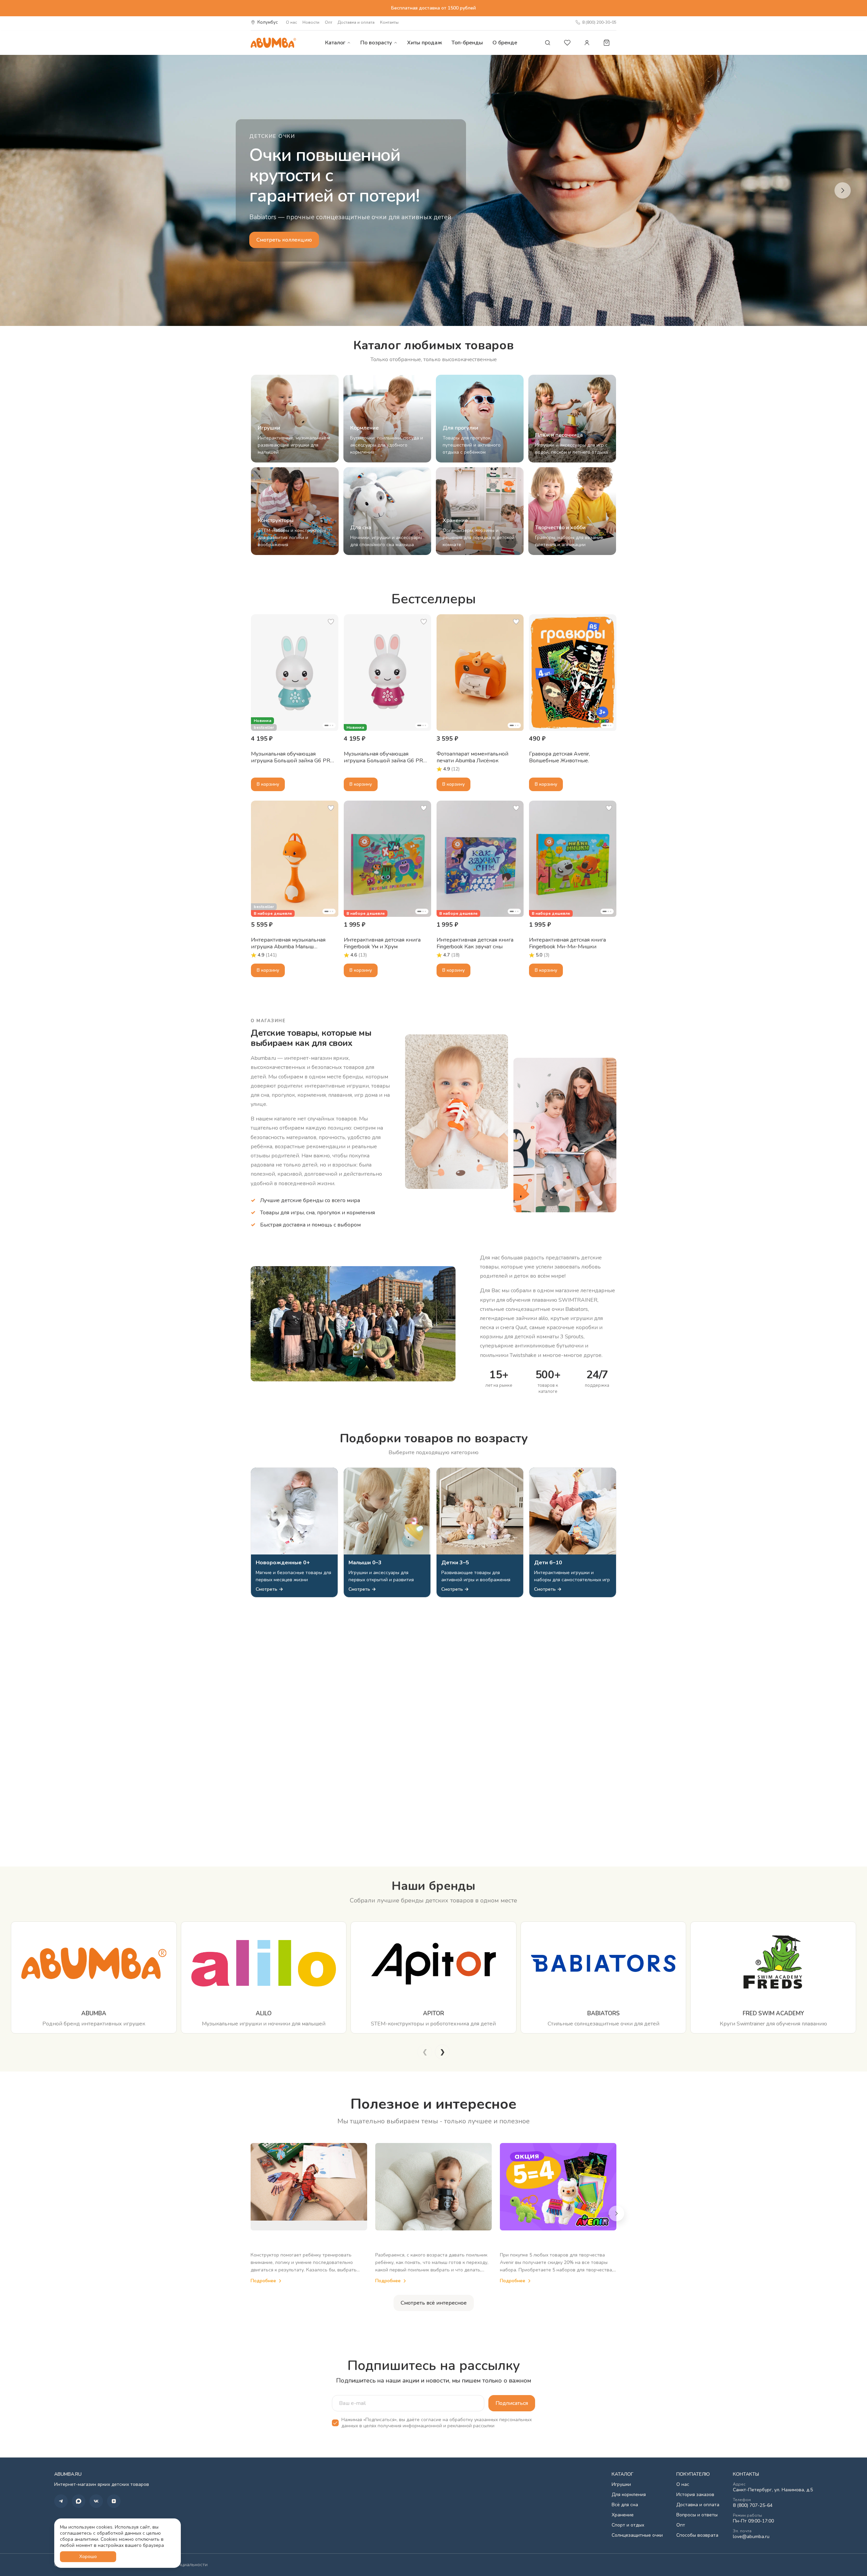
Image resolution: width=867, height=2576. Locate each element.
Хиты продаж (425, 43)
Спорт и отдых (628, 2525)
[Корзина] (607, 43)
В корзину (268, 784)
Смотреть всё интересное (434, 2303)
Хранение (623, 2515)
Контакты (389, 22)
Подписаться (512, 2403)
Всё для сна (625, 2505)
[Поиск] (548, 43)
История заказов (695, 2495)
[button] (295, 673)
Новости (311, 22)
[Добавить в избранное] (331, 622)
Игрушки (621, 2485)
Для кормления (629, 2495)
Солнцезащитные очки (637, 2535)
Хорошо (88, 2557)
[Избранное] (567, 43)
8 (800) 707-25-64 (753, 2506)
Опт (329, 22)
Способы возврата (697, 2535)
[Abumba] (273, 43)
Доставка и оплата (356, 22)
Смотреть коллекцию (284, 240)
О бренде (505, 43)
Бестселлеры (434, 599)
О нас (291, 22)
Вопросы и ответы (697, 2515)
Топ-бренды (467, 43)
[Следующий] (843, 190)
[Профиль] (587, 43)
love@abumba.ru (751, 2537)
